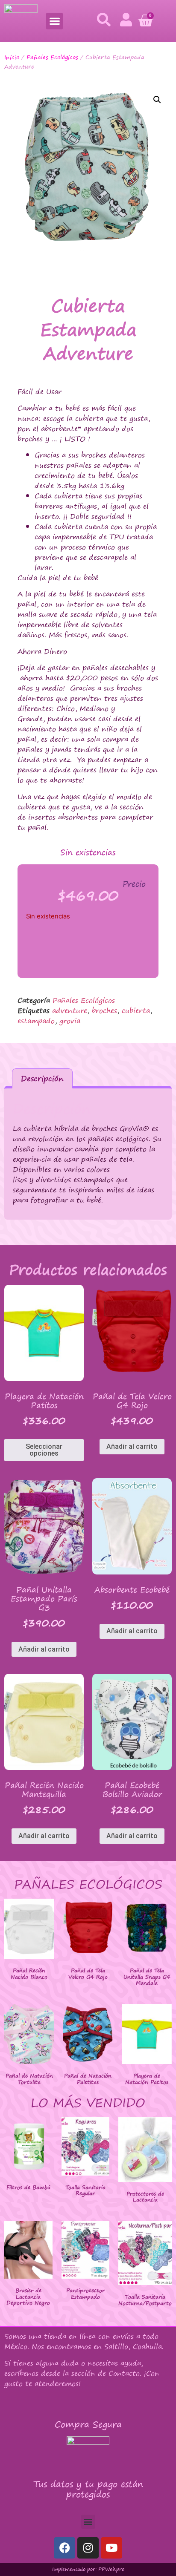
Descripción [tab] (42, 1078)
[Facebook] (65, 2548)
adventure (70, 1010)
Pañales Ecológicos (52, 57)
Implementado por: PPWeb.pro (88, 2569)
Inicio (12, 57)
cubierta (136, 1010)
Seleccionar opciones (44, 1450)
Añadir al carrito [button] (132, 1446)
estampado (36, 1021)
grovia (70, 1021)
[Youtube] (111, 2548)
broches (104, 1010)
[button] (54, 21)
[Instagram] (88, 2548)
